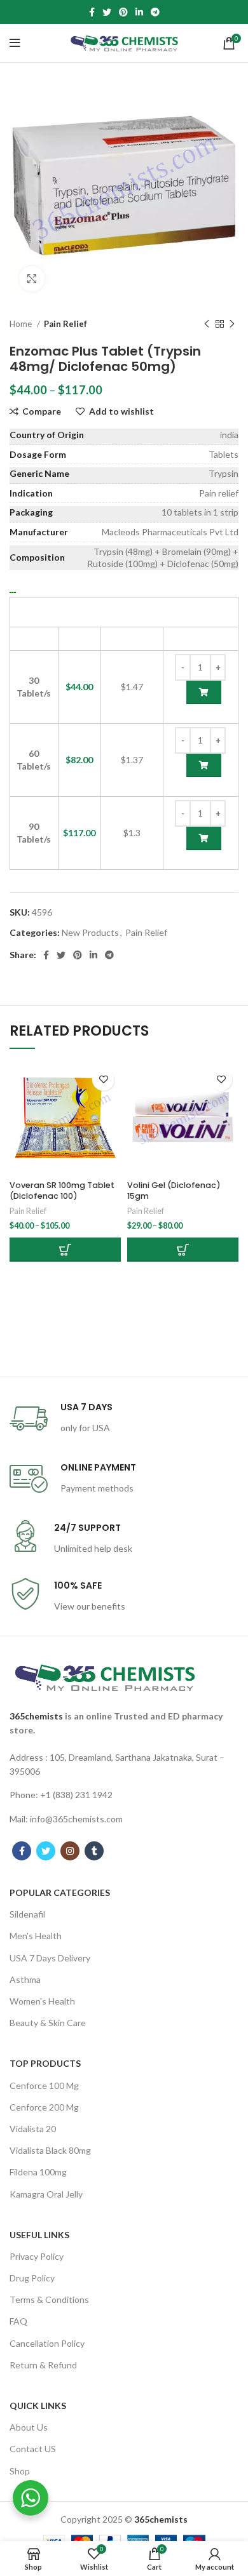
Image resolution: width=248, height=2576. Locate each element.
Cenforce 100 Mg (44, 2085)
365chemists (36, 1716)
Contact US (33, 2449)
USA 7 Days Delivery (50, 1958)
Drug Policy (32, 2278)
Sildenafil (27, 1914)
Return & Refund (43, 2365)
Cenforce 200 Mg (44, 2107)
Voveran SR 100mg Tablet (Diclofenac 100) (62, 1191)
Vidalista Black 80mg (50, 2150)
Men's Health (36, 1936)
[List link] (124, 1765)
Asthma (25, 1979)
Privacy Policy (37, 2256)
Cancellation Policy (47, 2343)
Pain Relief (65, 324)
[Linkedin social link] (139, 12)
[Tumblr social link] (94, 1851)
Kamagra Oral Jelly (46, 2194)
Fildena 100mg (38, 2172)
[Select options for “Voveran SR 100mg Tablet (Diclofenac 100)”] (65, 1250)
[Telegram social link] (155, 12)
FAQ (18, 2321)
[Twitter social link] (107, 12)
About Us (29, 2427)
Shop (20, 2471)
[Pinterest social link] (123, 12)
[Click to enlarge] (32, 279)
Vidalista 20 (33, 2129)
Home (22, 324)
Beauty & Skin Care (48, 2023)
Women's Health (42, 2001)
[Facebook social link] (92, 12)
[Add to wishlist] (103, 1080)
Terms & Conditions (49, 2299)
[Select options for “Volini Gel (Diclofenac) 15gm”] (183, 1250)
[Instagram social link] (70, 1851)
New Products (90, 932)
